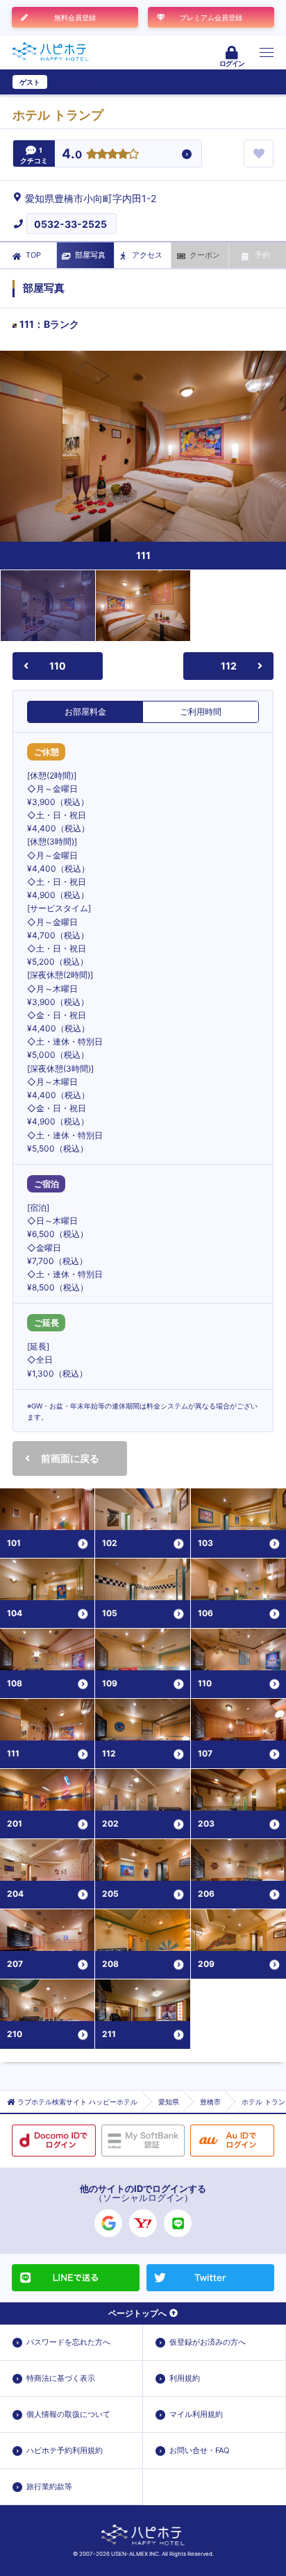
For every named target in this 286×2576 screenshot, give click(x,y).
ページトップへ (137, 2313)
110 (58, 666)
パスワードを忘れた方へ (68, 2342)
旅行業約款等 (49, 2486)
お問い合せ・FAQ (199, 2450)
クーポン (205, 255)
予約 (262, 255)
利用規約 (185, 2378)
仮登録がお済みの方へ (208, 2342)
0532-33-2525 (70, 224)
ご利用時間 (201, 712)
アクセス (147, 255)
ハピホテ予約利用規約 (65, 2450)
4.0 (72, 155)
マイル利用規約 (196, 2414)
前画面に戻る (70, 1458)
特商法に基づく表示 (61, 2378)
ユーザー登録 (74, 82)
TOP (33, 255)
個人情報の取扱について (68, 2414)
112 (229, 666)
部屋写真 (90, 255)
